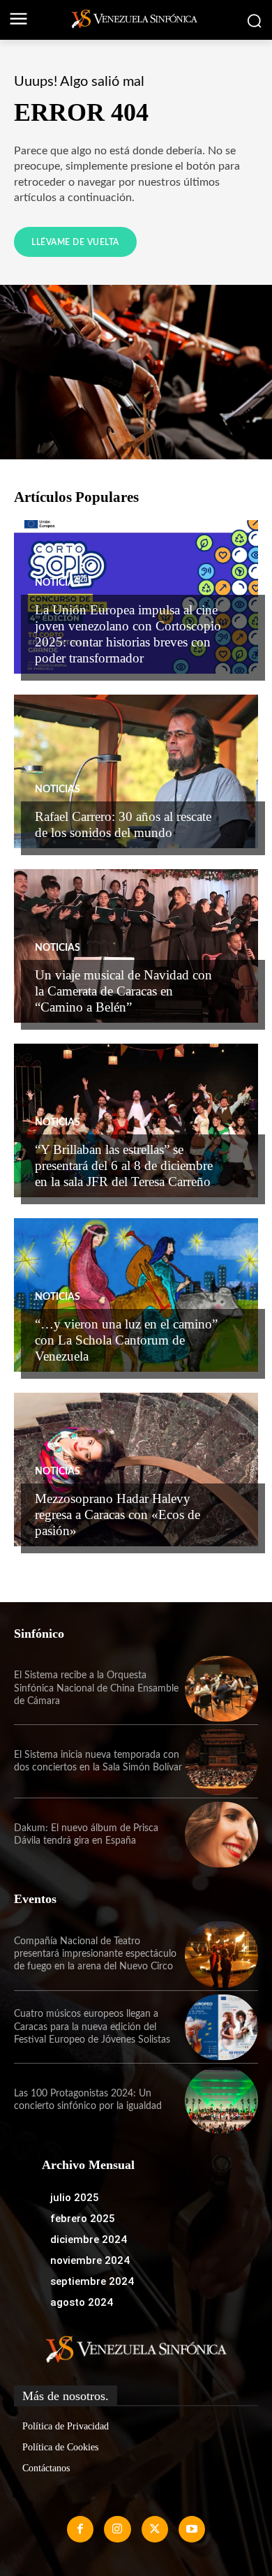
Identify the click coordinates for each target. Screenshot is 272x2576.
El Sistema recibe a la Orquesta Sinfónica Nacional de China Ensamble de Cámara (96, 1688)
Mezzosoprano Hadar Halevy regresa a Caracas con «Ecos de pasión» (118, 1515)
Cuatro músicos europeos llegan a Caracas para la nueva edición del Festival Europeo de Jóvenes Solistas (92, 2027)
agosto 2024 (82, 2302)
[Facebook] (80, 2529)
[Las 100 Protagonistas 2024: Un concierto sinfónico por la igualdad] (221, 2100)
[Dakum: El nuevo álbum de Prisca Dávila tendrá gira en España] (221, 1835)
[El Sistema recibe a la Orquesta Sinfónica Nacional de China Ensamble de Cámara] (221, 1689)
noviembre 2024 (90, 2260)
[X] (155, 2529)
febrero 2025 (83, 2219)
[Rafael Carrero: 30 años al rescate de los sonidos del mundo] (136, 771)
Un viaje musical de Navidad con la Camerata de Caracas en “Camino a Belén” (123, 991)
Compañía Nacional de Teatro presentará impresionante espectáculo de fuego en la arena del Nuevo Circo (95, 1954)
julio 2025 (75, 2198)
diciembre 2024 (89, 2240)
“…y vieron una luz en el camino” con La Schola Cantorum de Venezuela (126, 1340)
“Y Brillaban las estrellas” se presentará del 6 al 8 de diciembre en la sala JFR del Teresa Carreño (124, 1165)
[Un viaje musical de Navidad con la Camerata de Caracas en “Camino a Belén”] (136, 946)
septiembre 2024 (92, 2281)
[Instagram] (117, 2529)
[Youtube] (192, 2529)
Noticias (58, 583)
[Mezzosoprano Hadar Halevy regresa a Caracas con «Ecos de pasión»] (136, 1470)
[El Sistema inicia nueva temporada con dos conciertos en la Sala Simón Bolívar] (221, 1762)
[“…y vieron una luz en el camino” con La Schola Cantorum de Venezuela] (136, 1295)
